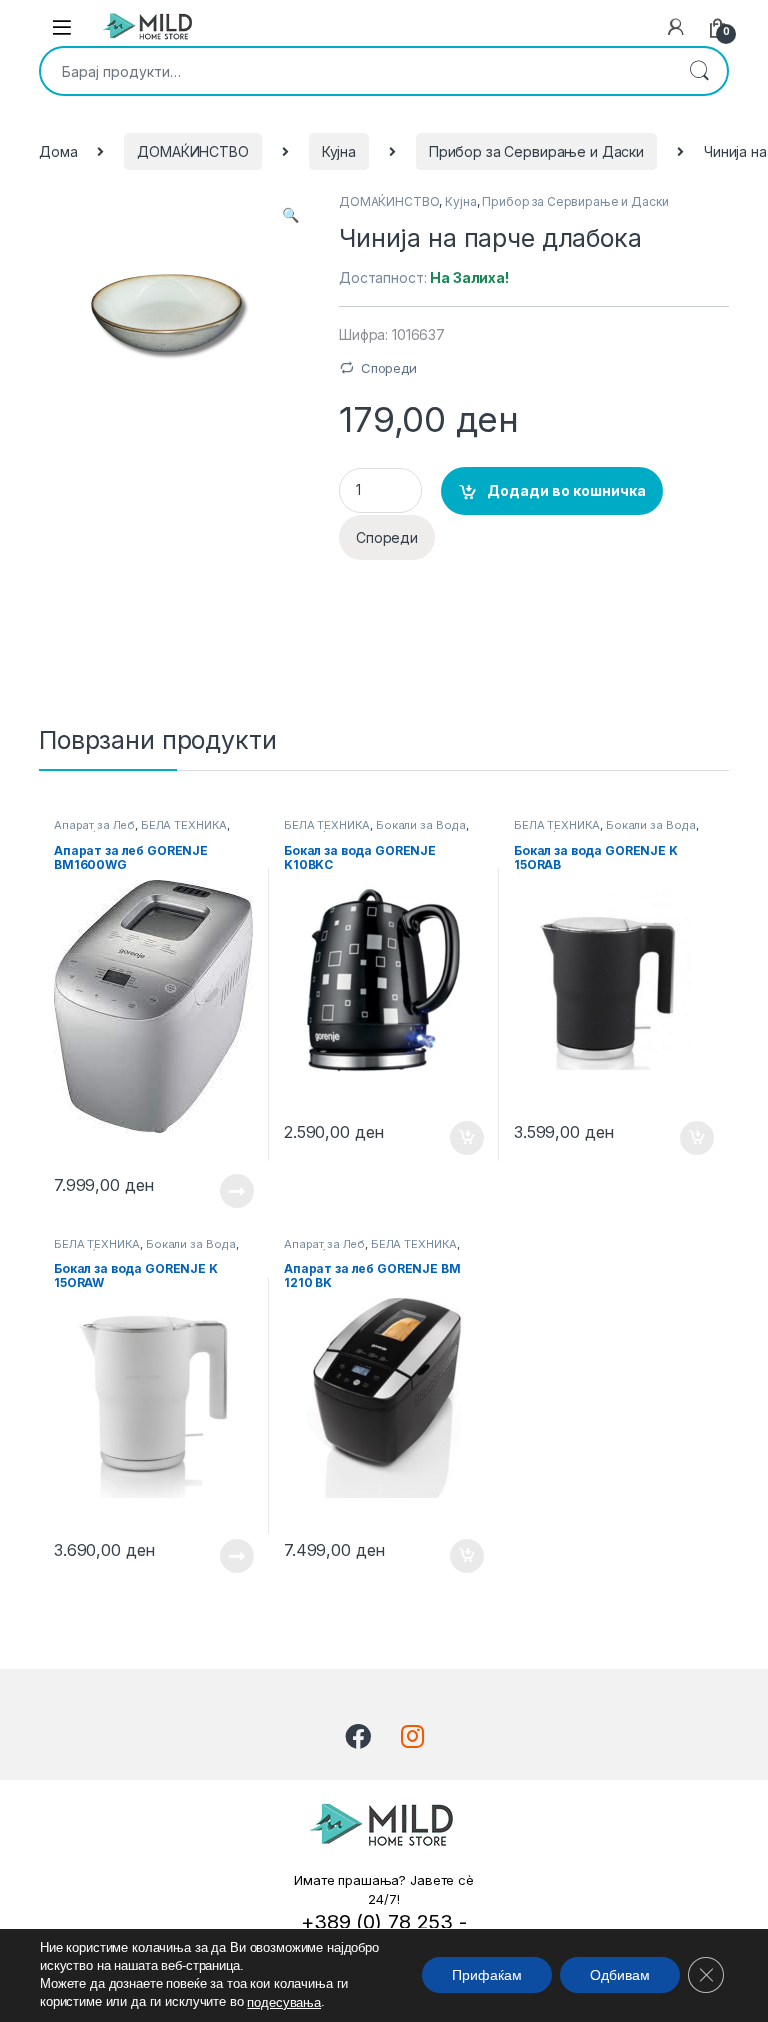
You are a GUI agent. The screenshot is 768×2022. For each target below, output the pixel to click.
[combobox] (356, 71)
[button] (290, 215)
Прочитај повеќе (223, 1191)
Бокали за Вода (421, 825)
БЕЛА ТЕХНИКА (184, 825)
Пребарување (699, 71)
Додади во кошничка (566, 490)
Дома (58, 151)
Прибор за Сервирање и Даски (536, 151)
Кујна (339, 151)
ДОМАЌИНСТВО (192, 151)
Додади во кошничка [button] (451, 1138)
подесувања (284, 2002)
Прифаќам (487, 1976)
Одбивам (620, 1976)
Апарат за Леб (94, 825)
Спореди (389, 368)
